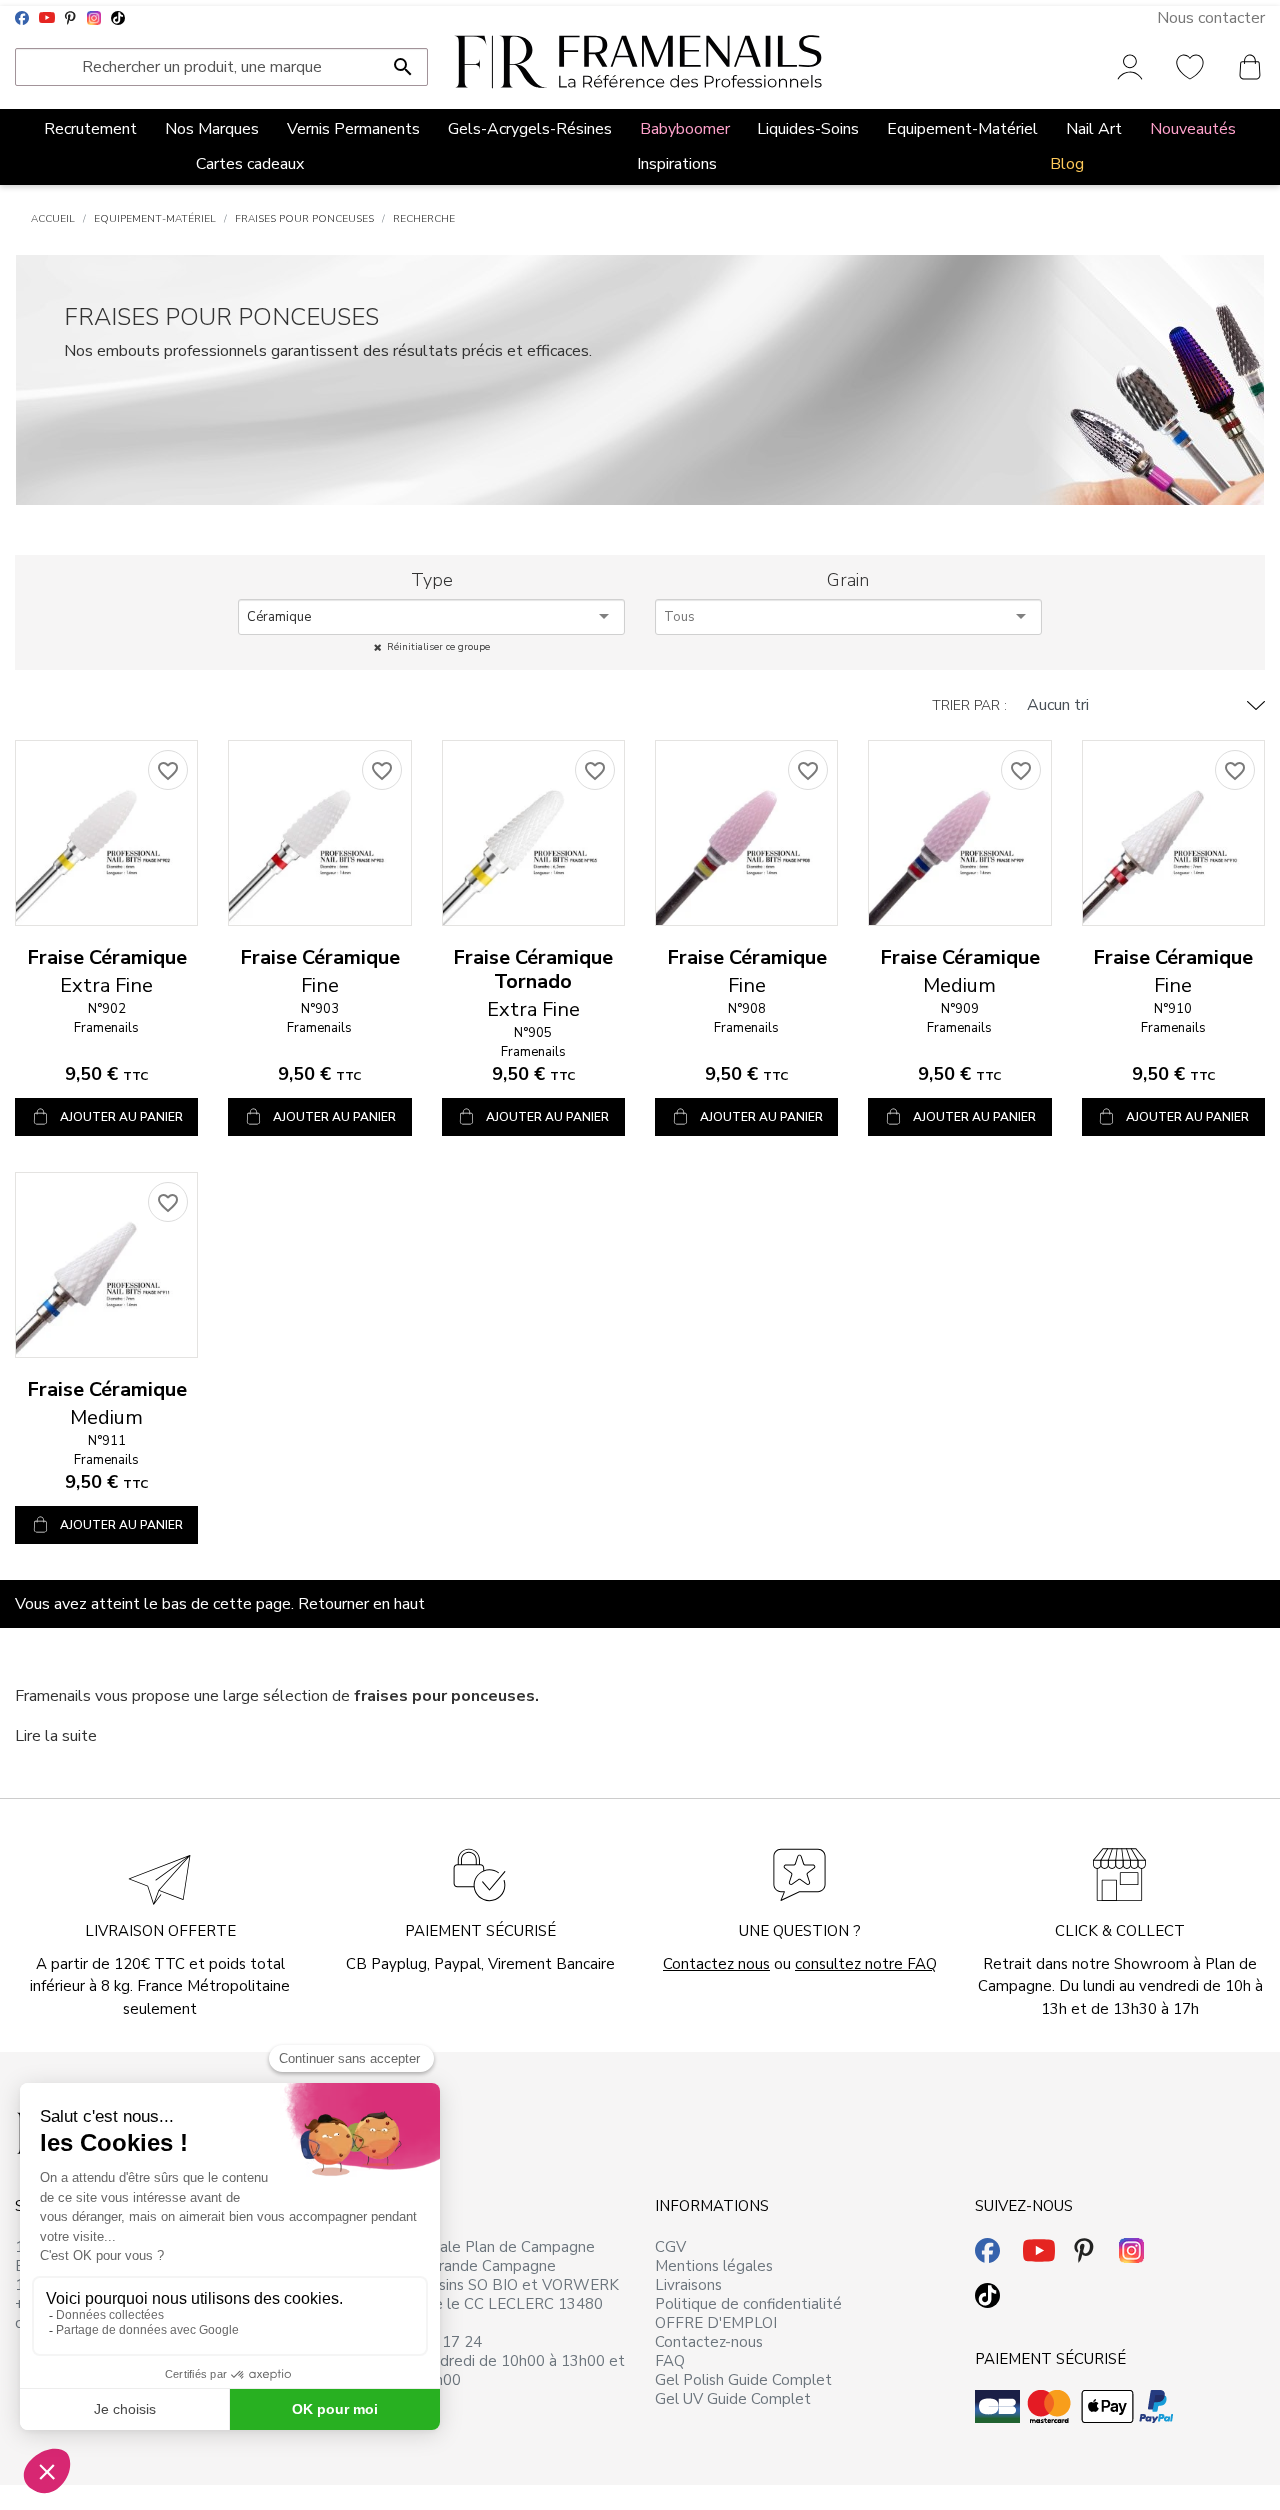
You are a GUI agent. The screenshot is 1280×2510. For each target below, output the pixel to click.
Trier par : (969, 705)
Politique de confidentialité (748, 2304)
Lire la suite (56, 1736)
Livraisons (688, 2285)
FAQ (670, 2361)
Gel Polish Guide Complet (743, 2380)
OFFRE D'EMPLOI (716, 2323)
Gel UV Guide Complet (733, 2399)
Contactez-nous (709, 2342)
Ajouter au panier (121, 1117)
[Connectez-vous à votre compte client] (1130, 66)
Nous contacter (1211, 18)
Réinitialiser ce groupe (438, 647)
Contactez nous (716, 1964)
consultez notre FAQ (866, 1964)
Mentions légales (714, 2266)
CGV (670, 2247)
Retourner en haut (361, 1604)
